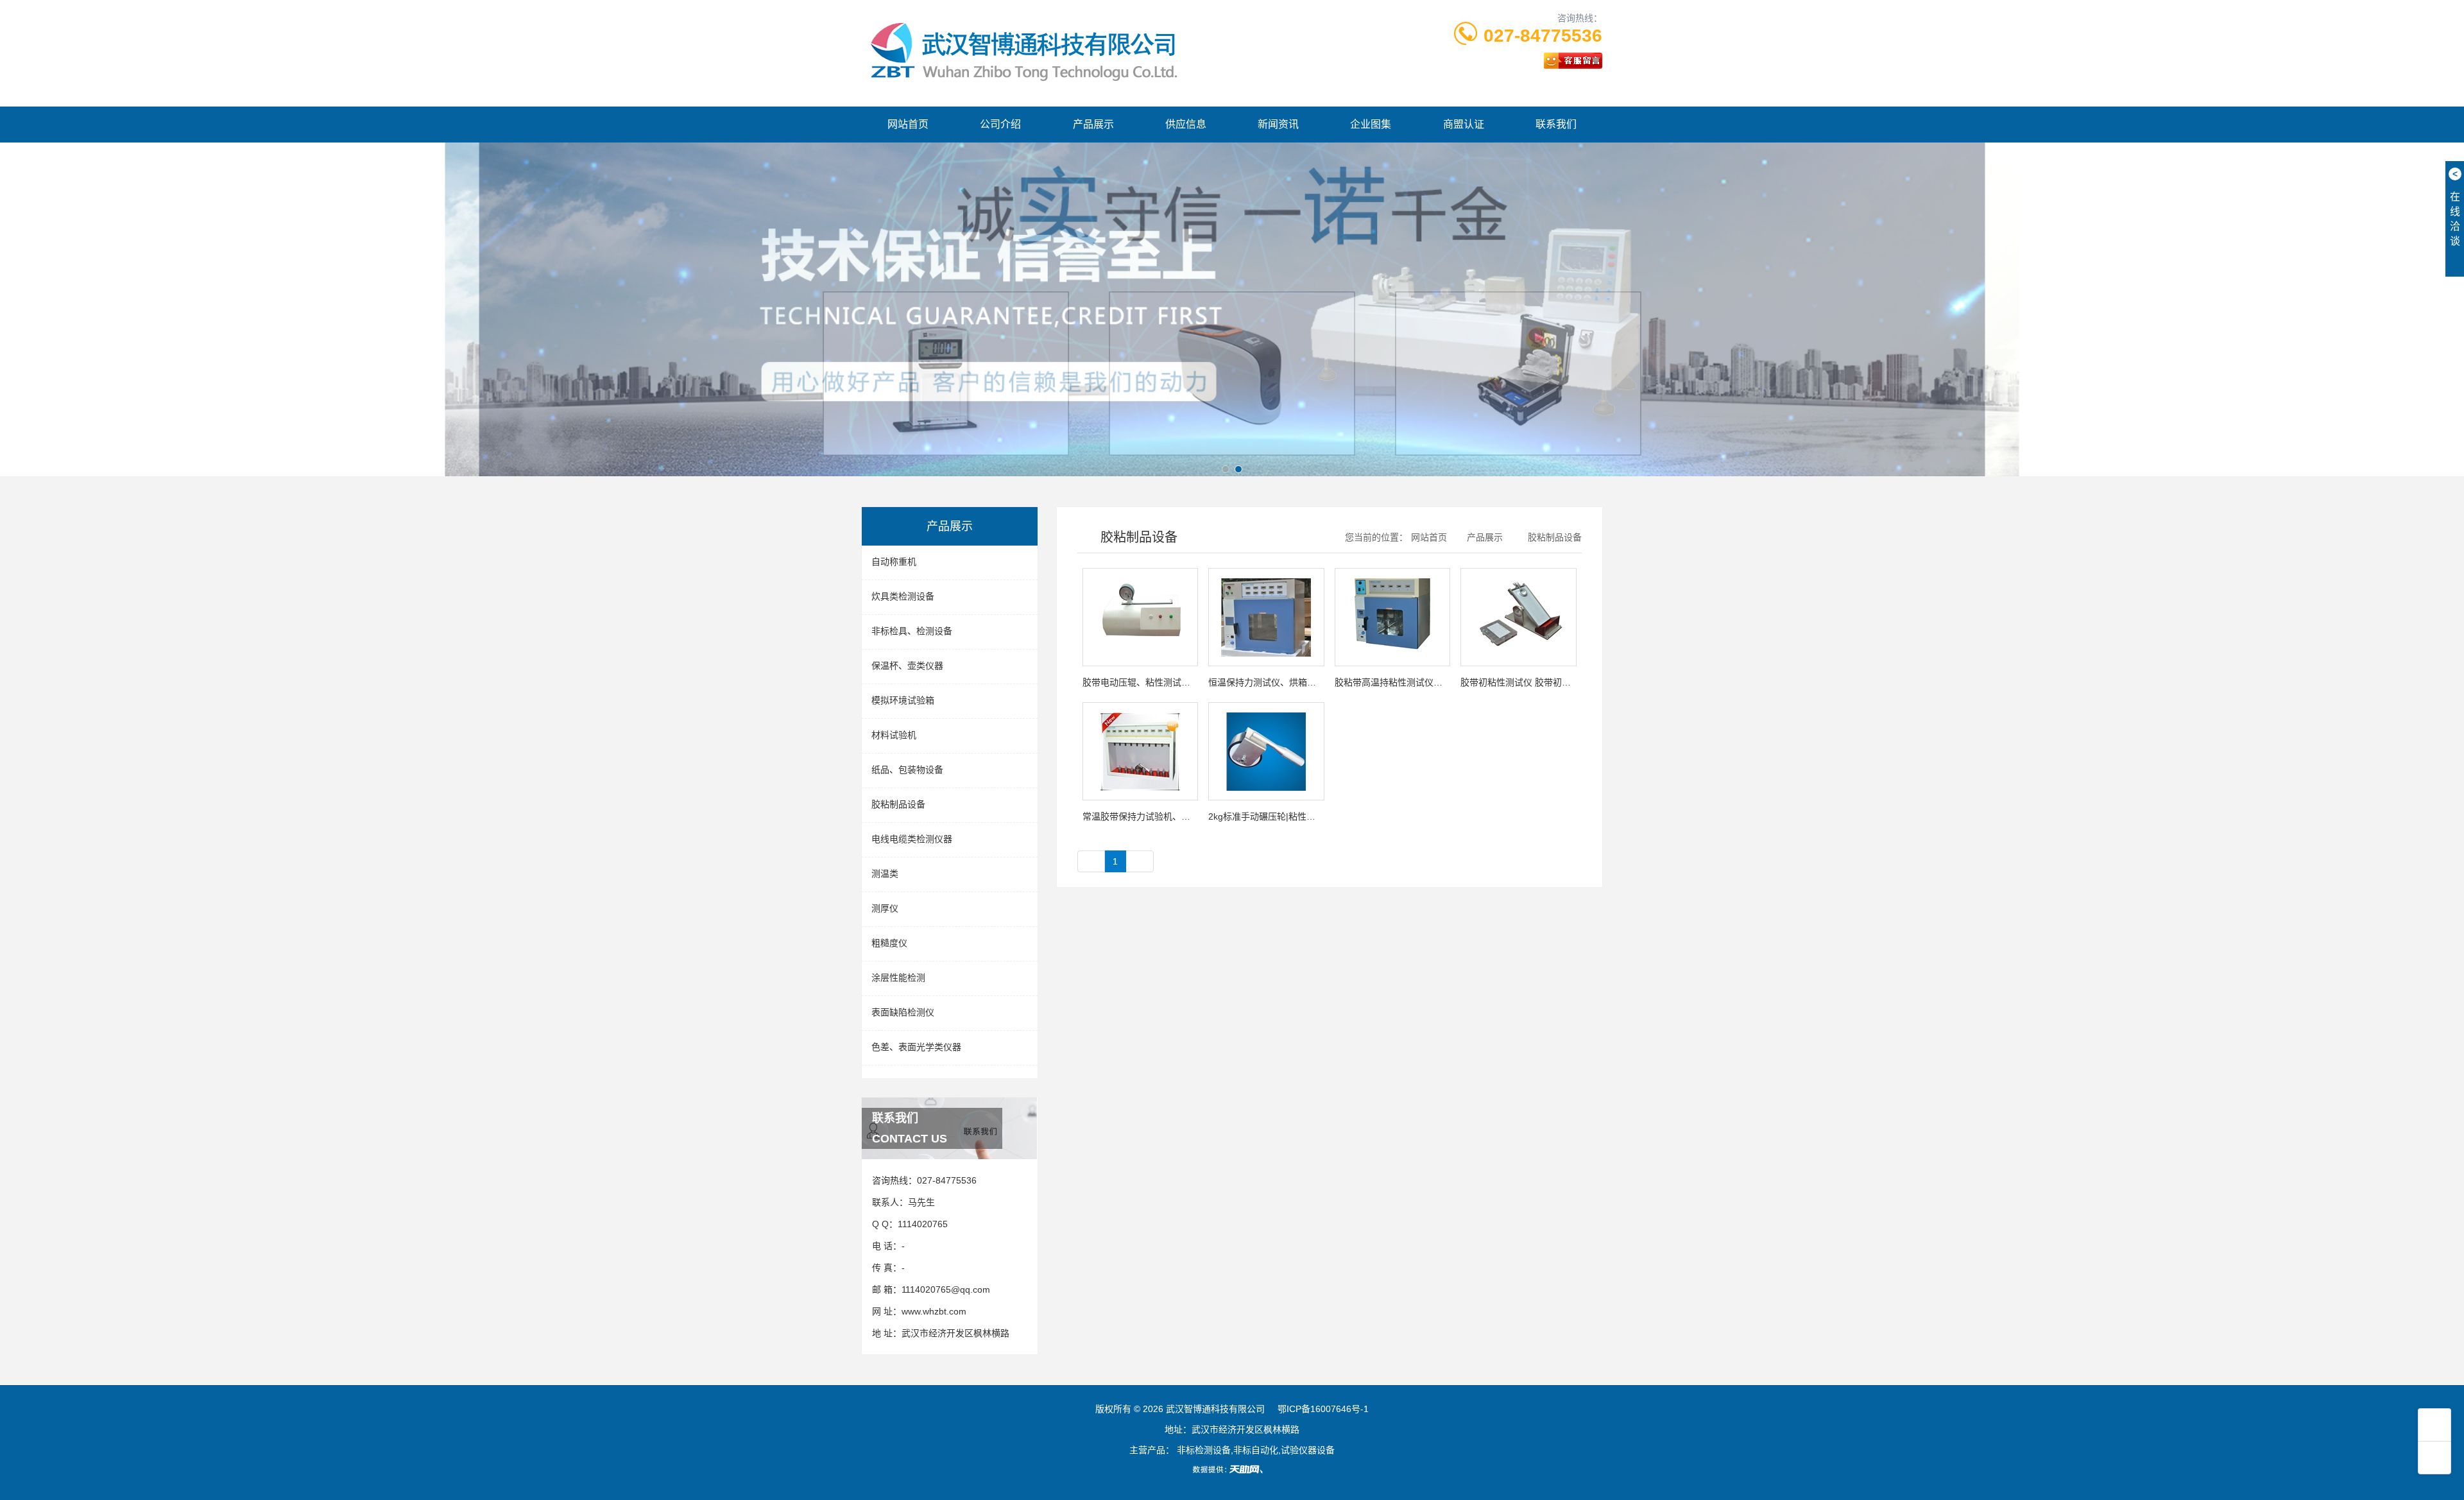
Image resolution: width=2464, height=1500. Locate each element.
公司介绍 (1000, 124)
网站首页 (908, 124)
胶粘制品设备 (898, 804)
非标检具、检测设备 (912, 631)
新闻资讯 (1278, 124)
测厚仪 (885, 908)
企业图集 (1371, 124)
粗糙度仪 (889, 943)
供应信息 (1186, 124)
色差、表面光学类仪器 (916, 1047)
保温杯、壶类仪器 (907, 666)
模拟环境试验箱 (903, 700)
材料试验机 (894, 735)
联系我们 (1556, 124)
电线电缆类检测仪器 (912, 839)
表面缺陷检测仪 (903, 1012)
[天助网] (1232, 1469)
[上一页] (1091, 861)
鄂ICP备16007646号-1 (1323, 1409)
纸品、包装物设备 (907, 770)
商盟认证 (1464, 124)
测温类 (885, 874)
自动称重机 (894, 562)
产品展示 (1093, 124)
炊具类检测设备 (903, 596)
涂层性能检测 (898, 978)
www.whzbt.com (934, 1311)
